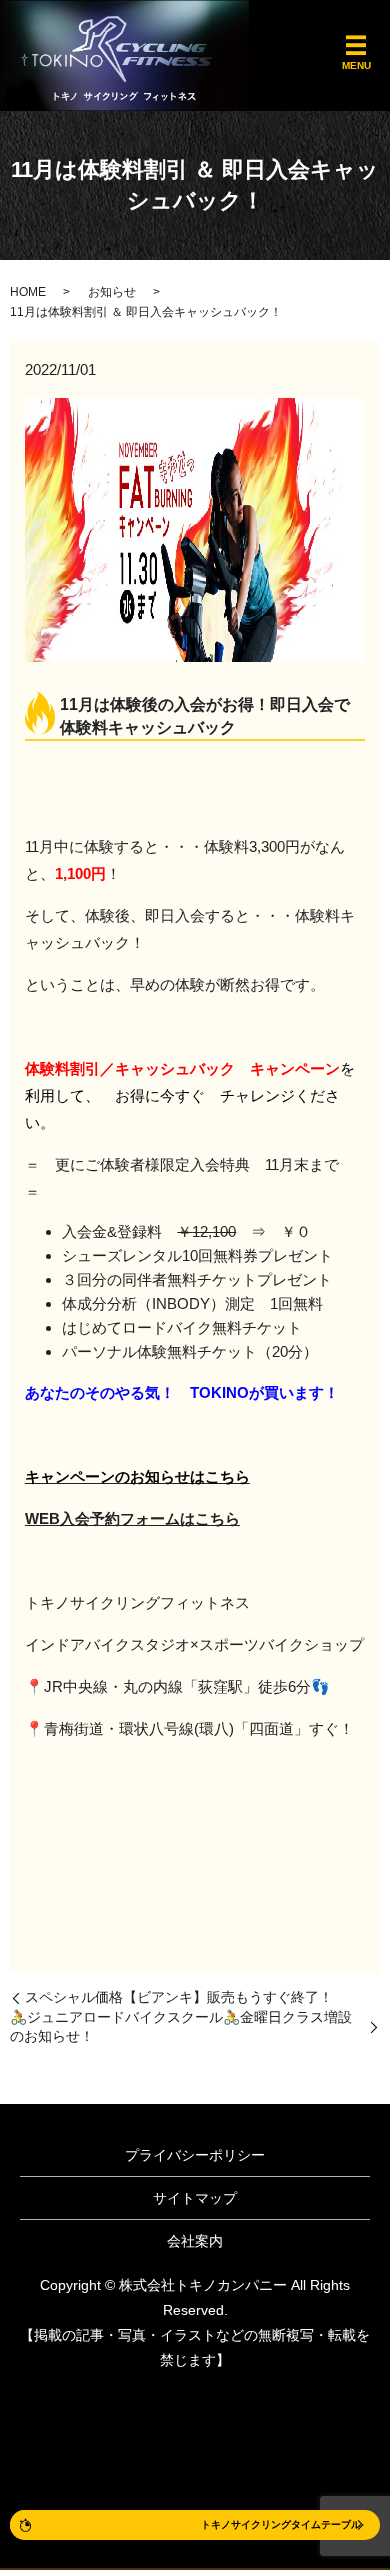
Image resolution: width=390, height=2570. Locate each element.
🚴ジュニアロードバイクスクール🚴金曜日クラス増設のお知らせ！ (181, 2027)
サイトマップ (195, 2198)
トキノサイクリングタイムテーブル (281, 2524)
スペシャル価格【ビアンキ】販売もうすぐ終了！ (179, 1997)
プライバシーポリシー (195, 2155)
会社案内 (195, 2241)
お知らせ (112, 292)
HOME (28, 292)
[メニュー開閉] (356, 46)
